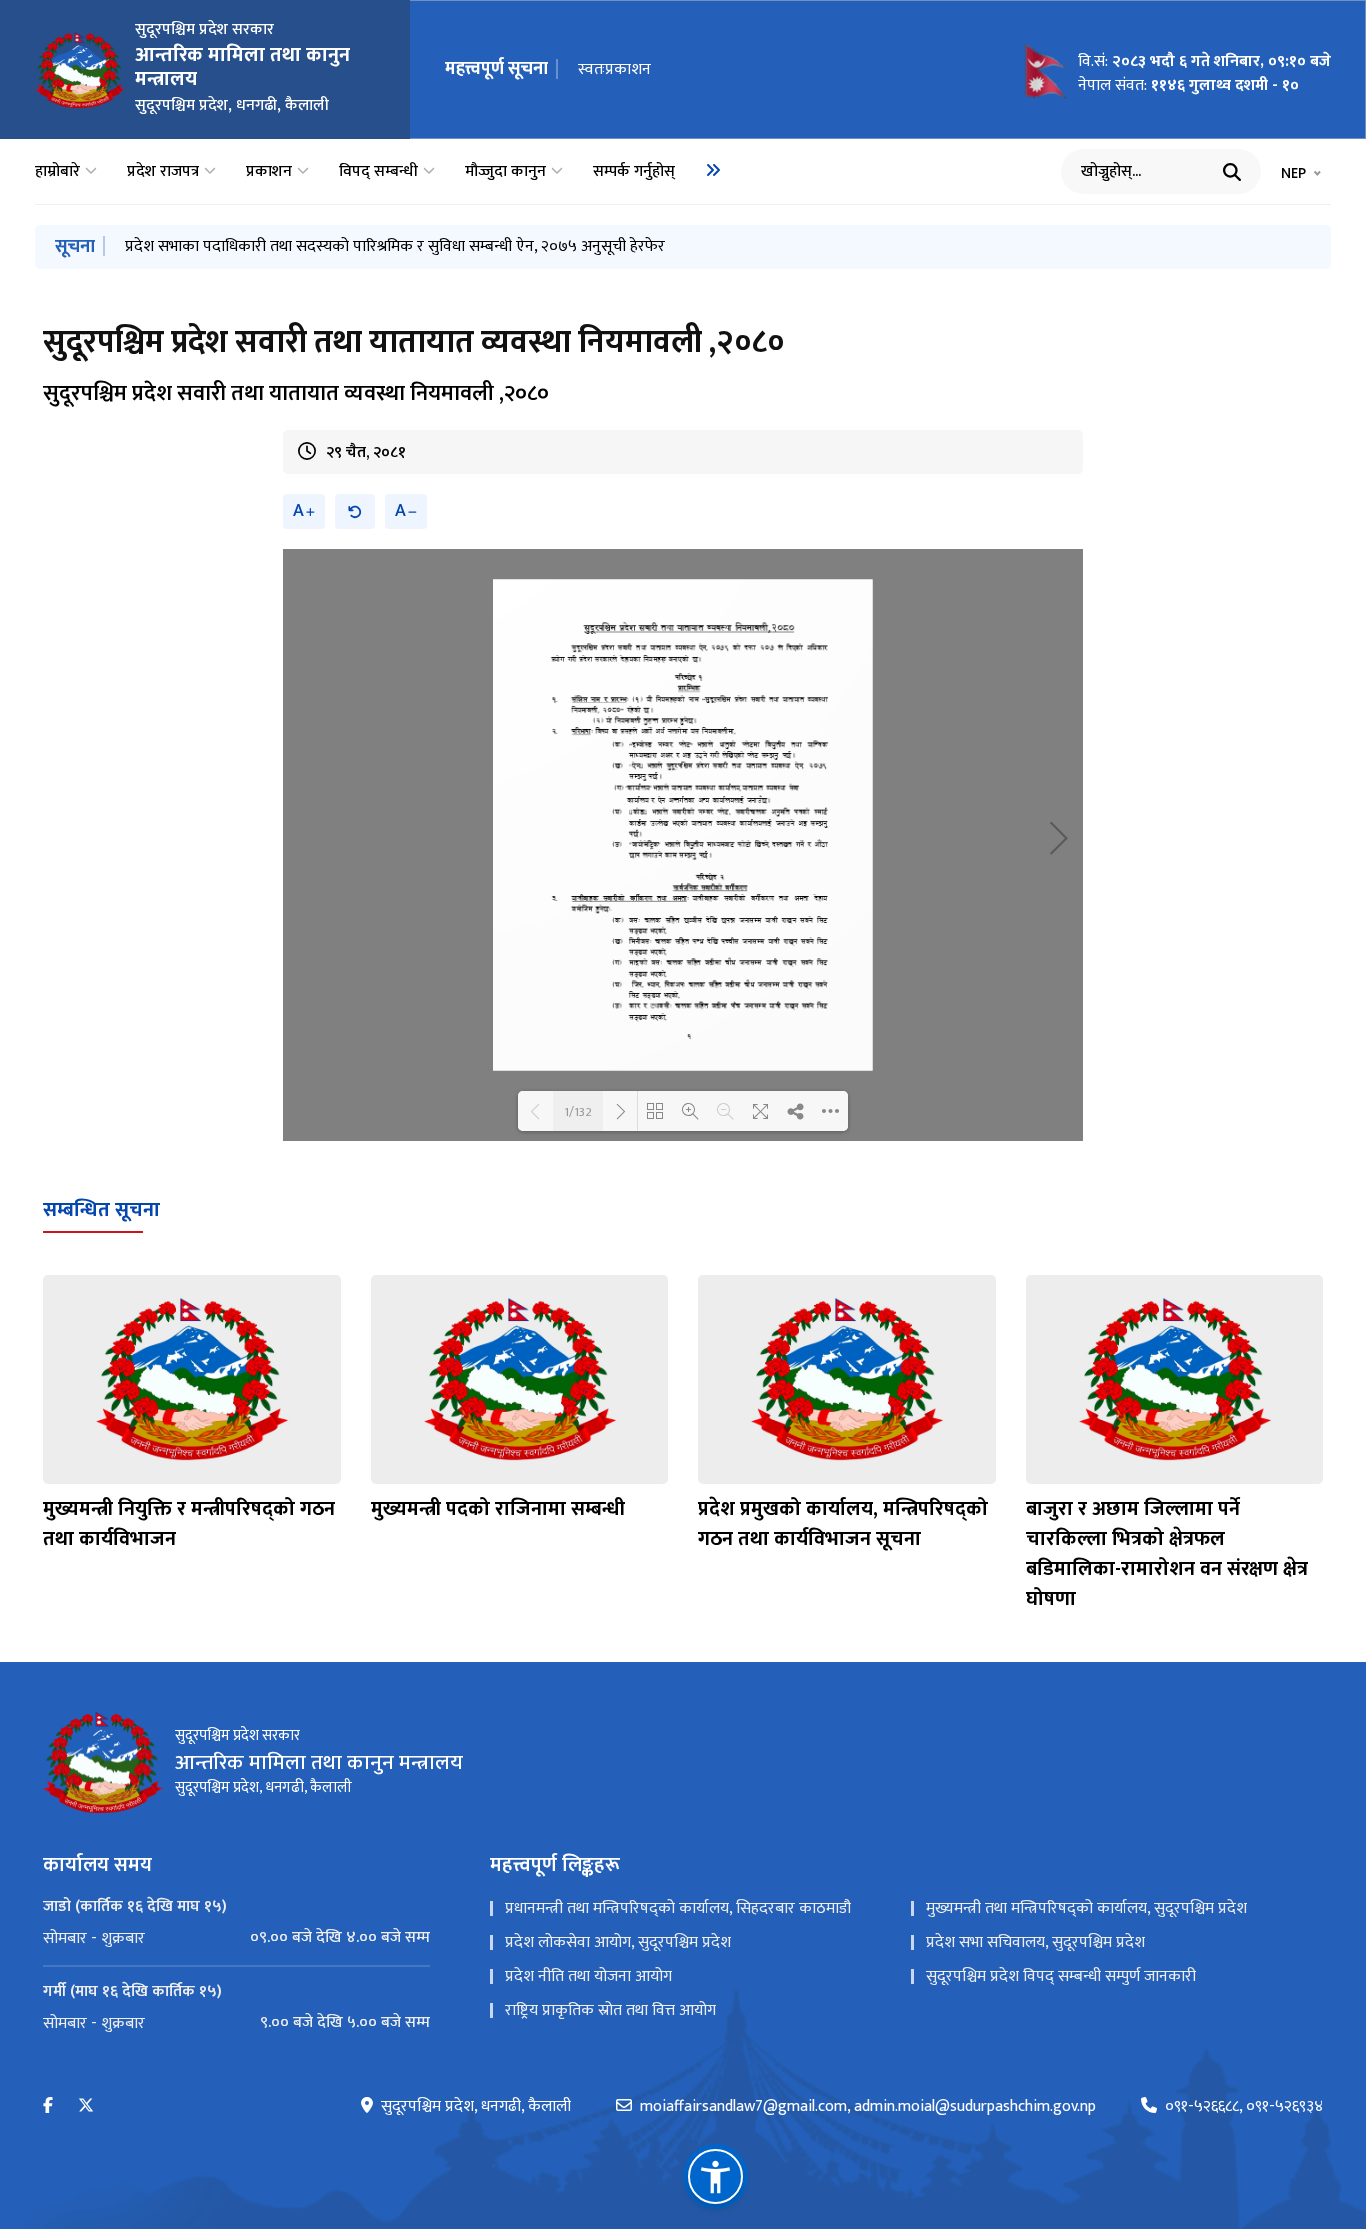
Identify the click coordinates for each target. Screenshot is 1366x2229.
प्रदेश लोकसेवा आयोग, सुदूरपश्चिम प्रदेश (618, 1942)
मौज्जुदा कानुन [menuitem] (505, 172)
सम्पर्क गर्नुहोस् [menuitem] (634, 172)
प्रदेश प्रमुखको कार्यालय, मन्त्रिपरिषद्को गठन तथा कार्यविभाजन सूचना (843, 1524)
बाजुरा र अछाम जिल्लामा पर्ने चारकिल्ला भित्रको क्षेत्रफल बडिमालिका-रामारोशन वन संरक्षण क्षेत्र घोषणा (1167, 1554)
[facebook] (48, 2106)
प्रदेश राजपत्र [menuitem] (163, 172)
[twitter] (86, 2106)
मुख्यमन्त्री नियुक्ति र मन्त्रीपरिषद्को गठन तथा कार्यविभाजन (189, 1524)
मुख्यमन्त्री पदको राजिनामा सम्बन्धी (498, 1509)
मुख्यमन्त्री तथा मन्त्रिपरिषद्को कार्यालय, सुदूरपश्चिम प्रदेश (1086, 1908)
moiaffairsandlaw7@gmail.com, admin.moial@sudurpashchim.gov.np (868, 2107)
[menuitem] (713, 170)
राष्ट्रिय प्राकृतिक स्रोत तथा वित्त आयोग (610, 2010)
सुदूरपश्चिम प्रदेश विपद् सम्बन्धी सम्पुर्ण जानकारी (1061, 1976)
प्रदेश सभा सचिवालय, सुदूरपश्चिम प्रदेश (1035, 1942)
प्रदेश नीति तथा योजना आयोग (588, 1976)
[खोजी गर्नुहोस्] (1232, 172)
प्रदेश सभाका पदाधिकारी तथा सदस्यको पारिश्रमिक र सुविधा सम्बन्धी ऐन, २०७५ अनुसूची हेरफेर (395, 246)
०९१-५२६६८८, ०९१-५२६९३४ (1244, 2107)
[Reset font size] (355, 511)
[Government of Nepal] (80, 70)
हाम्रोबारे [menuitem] (57, 172)
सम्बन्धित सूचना (101, 1210)
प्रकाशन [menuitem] (269, 172)
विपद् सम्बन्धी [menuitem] (378, 172)
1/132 (578, 1111)
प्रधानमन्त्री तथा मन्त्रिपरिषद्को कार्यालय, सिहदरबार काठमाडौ (678, 1908)
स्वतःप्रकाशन (614, 69)
